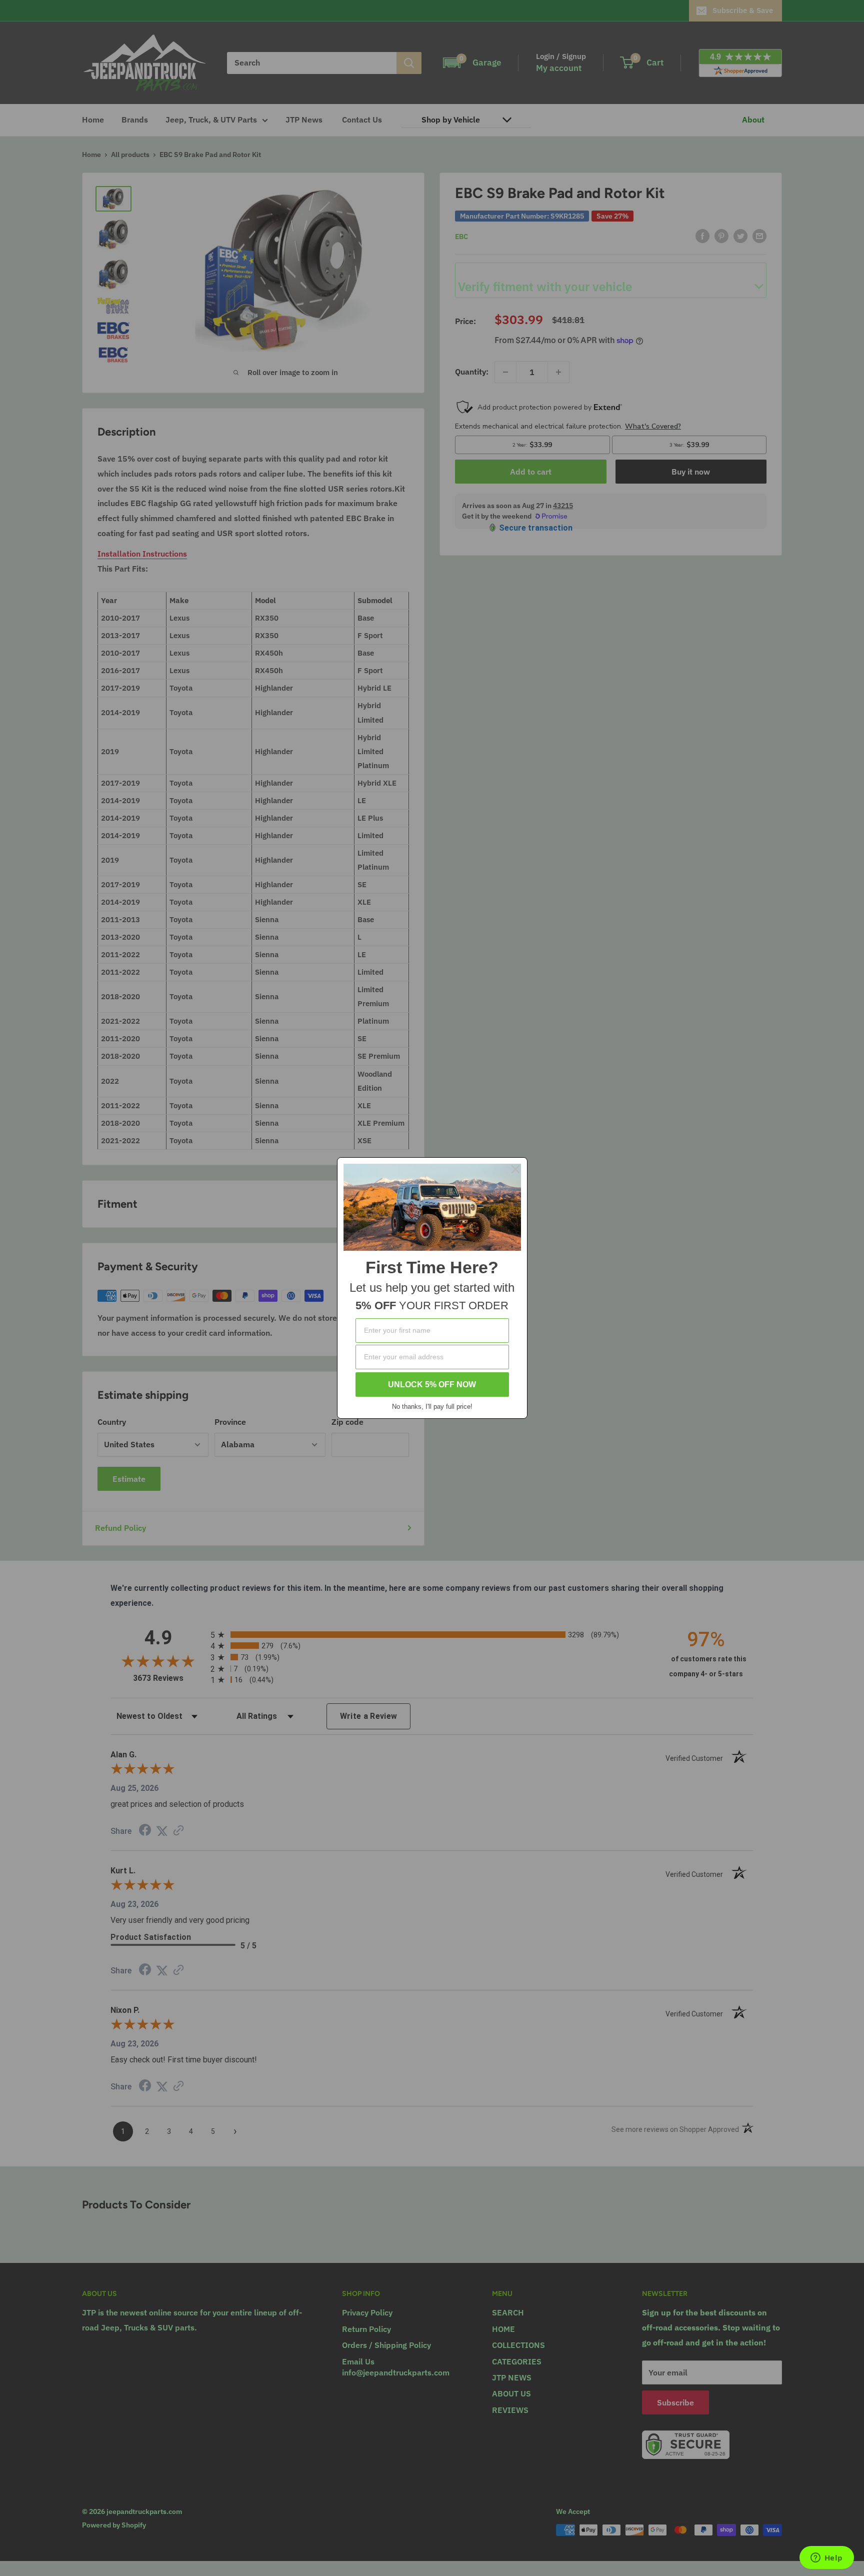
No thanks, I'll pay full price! (432, 1407)
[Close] (515, 1169)
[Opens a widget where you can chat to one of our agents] (826, 2558)
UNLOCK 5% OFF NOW (432, 1385)
